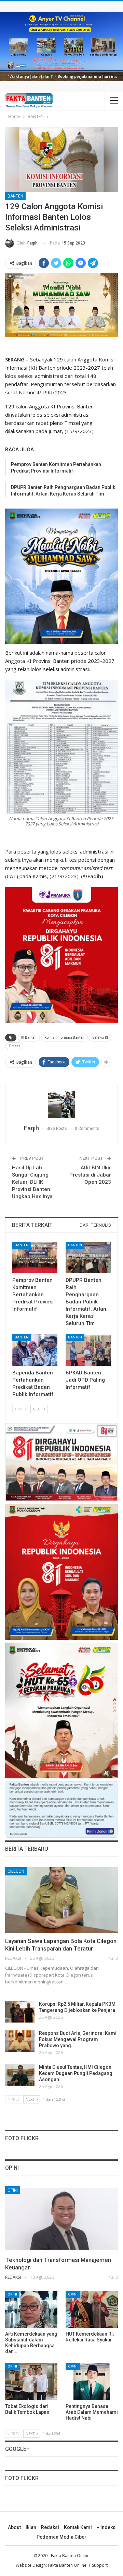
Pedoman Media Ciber (61, 2537)
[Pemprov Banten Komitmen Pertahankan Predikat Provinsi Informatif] (35, 1257)
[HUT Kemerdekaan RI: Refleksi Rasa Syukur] (92, 2309)
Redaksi (50, 2527)
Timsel (14, 1046)
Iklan (31, 2527)
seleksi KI (100, 1037)
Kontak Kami (78, 2527)
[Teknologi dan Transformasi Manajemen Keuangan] (61, 2219)
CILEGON (16, 1871)
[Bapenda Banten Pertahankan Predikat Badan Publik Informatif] (35, 1350)
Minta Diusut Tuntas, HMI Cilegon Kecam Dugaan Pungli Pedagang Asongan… (76, 2073)
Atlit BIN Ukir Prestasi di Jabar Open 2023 (90, 1175)
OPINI (13, 2190)
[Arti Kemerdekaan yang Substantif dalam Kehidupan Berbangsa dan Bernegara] (31, 2309)
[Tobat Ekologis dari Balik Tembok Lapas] (31, 2381)
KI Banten (29, 1037)
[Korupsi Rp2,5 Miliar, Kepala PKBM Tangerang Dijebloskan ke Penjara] (20, 2012)
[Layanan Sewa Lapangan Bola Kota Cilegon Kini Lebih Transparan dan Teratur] (61, 1900)
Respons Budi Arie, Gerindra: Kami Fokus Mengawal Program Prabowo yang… (78, 2039)
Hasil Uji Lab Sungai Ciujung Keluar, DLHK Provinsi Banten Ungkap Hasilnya (32, 1182)
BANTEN (15, 196)
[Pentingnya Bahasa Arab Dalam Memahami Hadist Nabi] (92, 2381)
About (14, 2527)
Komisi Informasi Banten (64, 1037)
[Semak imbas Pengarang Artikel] (61, 1105)
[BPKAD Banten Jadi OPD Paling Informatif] (88, 1350)
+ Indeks (106, 2527)
